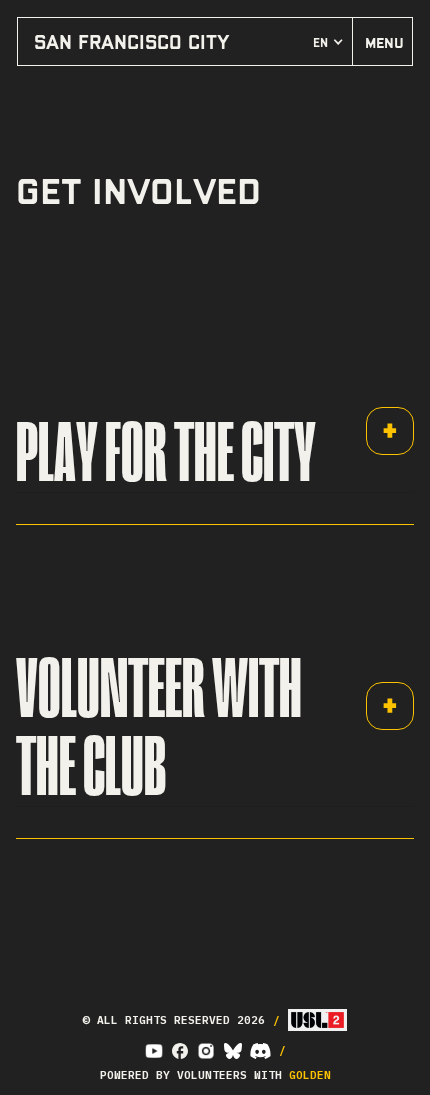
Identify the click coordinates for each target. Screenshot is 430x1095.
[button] (328, 42)
